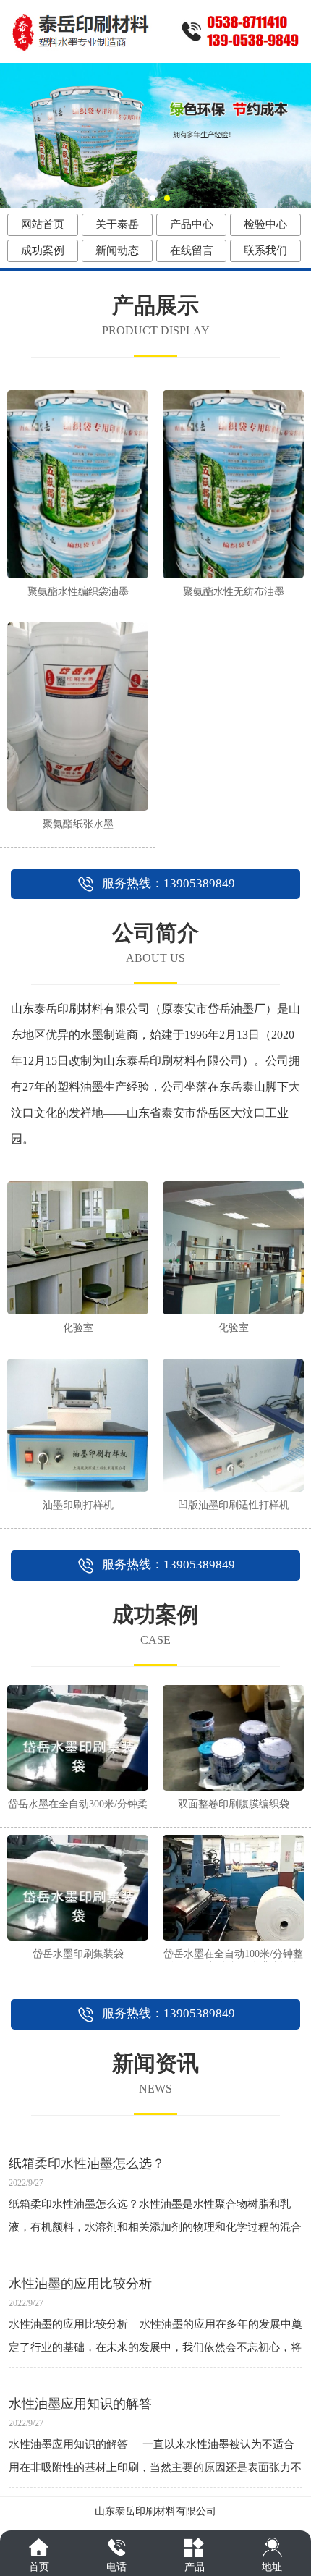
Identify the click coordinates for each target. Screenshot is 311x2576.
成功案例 (43, 250)
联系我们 (265, 250)
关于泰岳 (117, 224)
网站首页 (43, 224)
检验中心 (265, 224)
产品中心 (192, 224)
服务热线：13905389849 (169, 883)
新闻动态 (117, 250)
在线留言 (192, 250)
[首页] (39, 2547)
